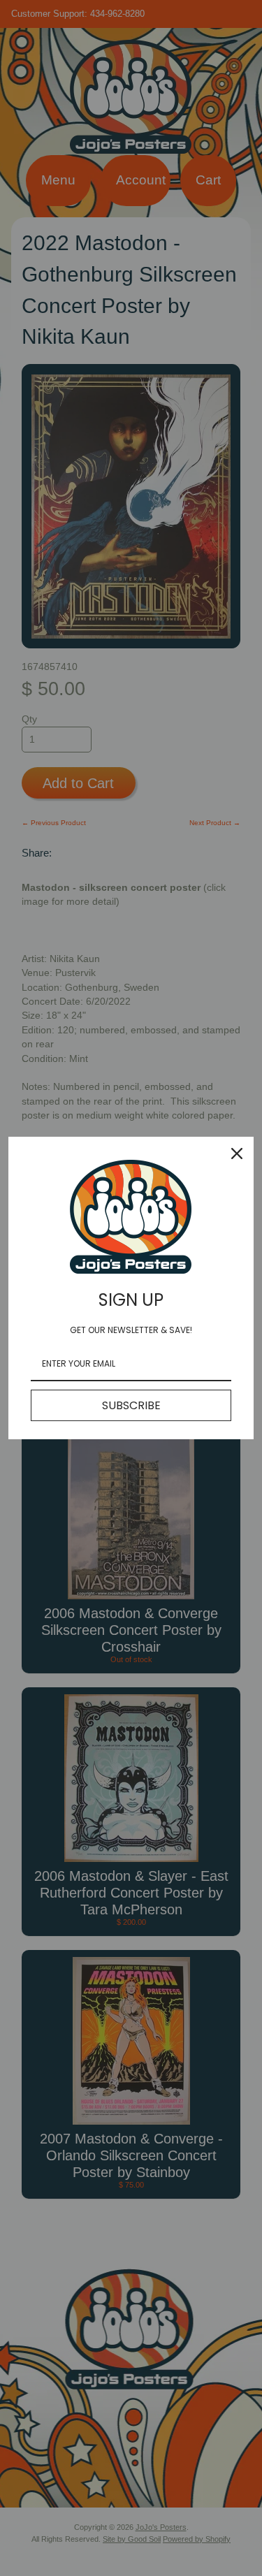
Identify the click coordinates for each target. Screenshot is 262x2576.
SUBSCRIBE (131, 1405)
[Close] (237, 1154)
